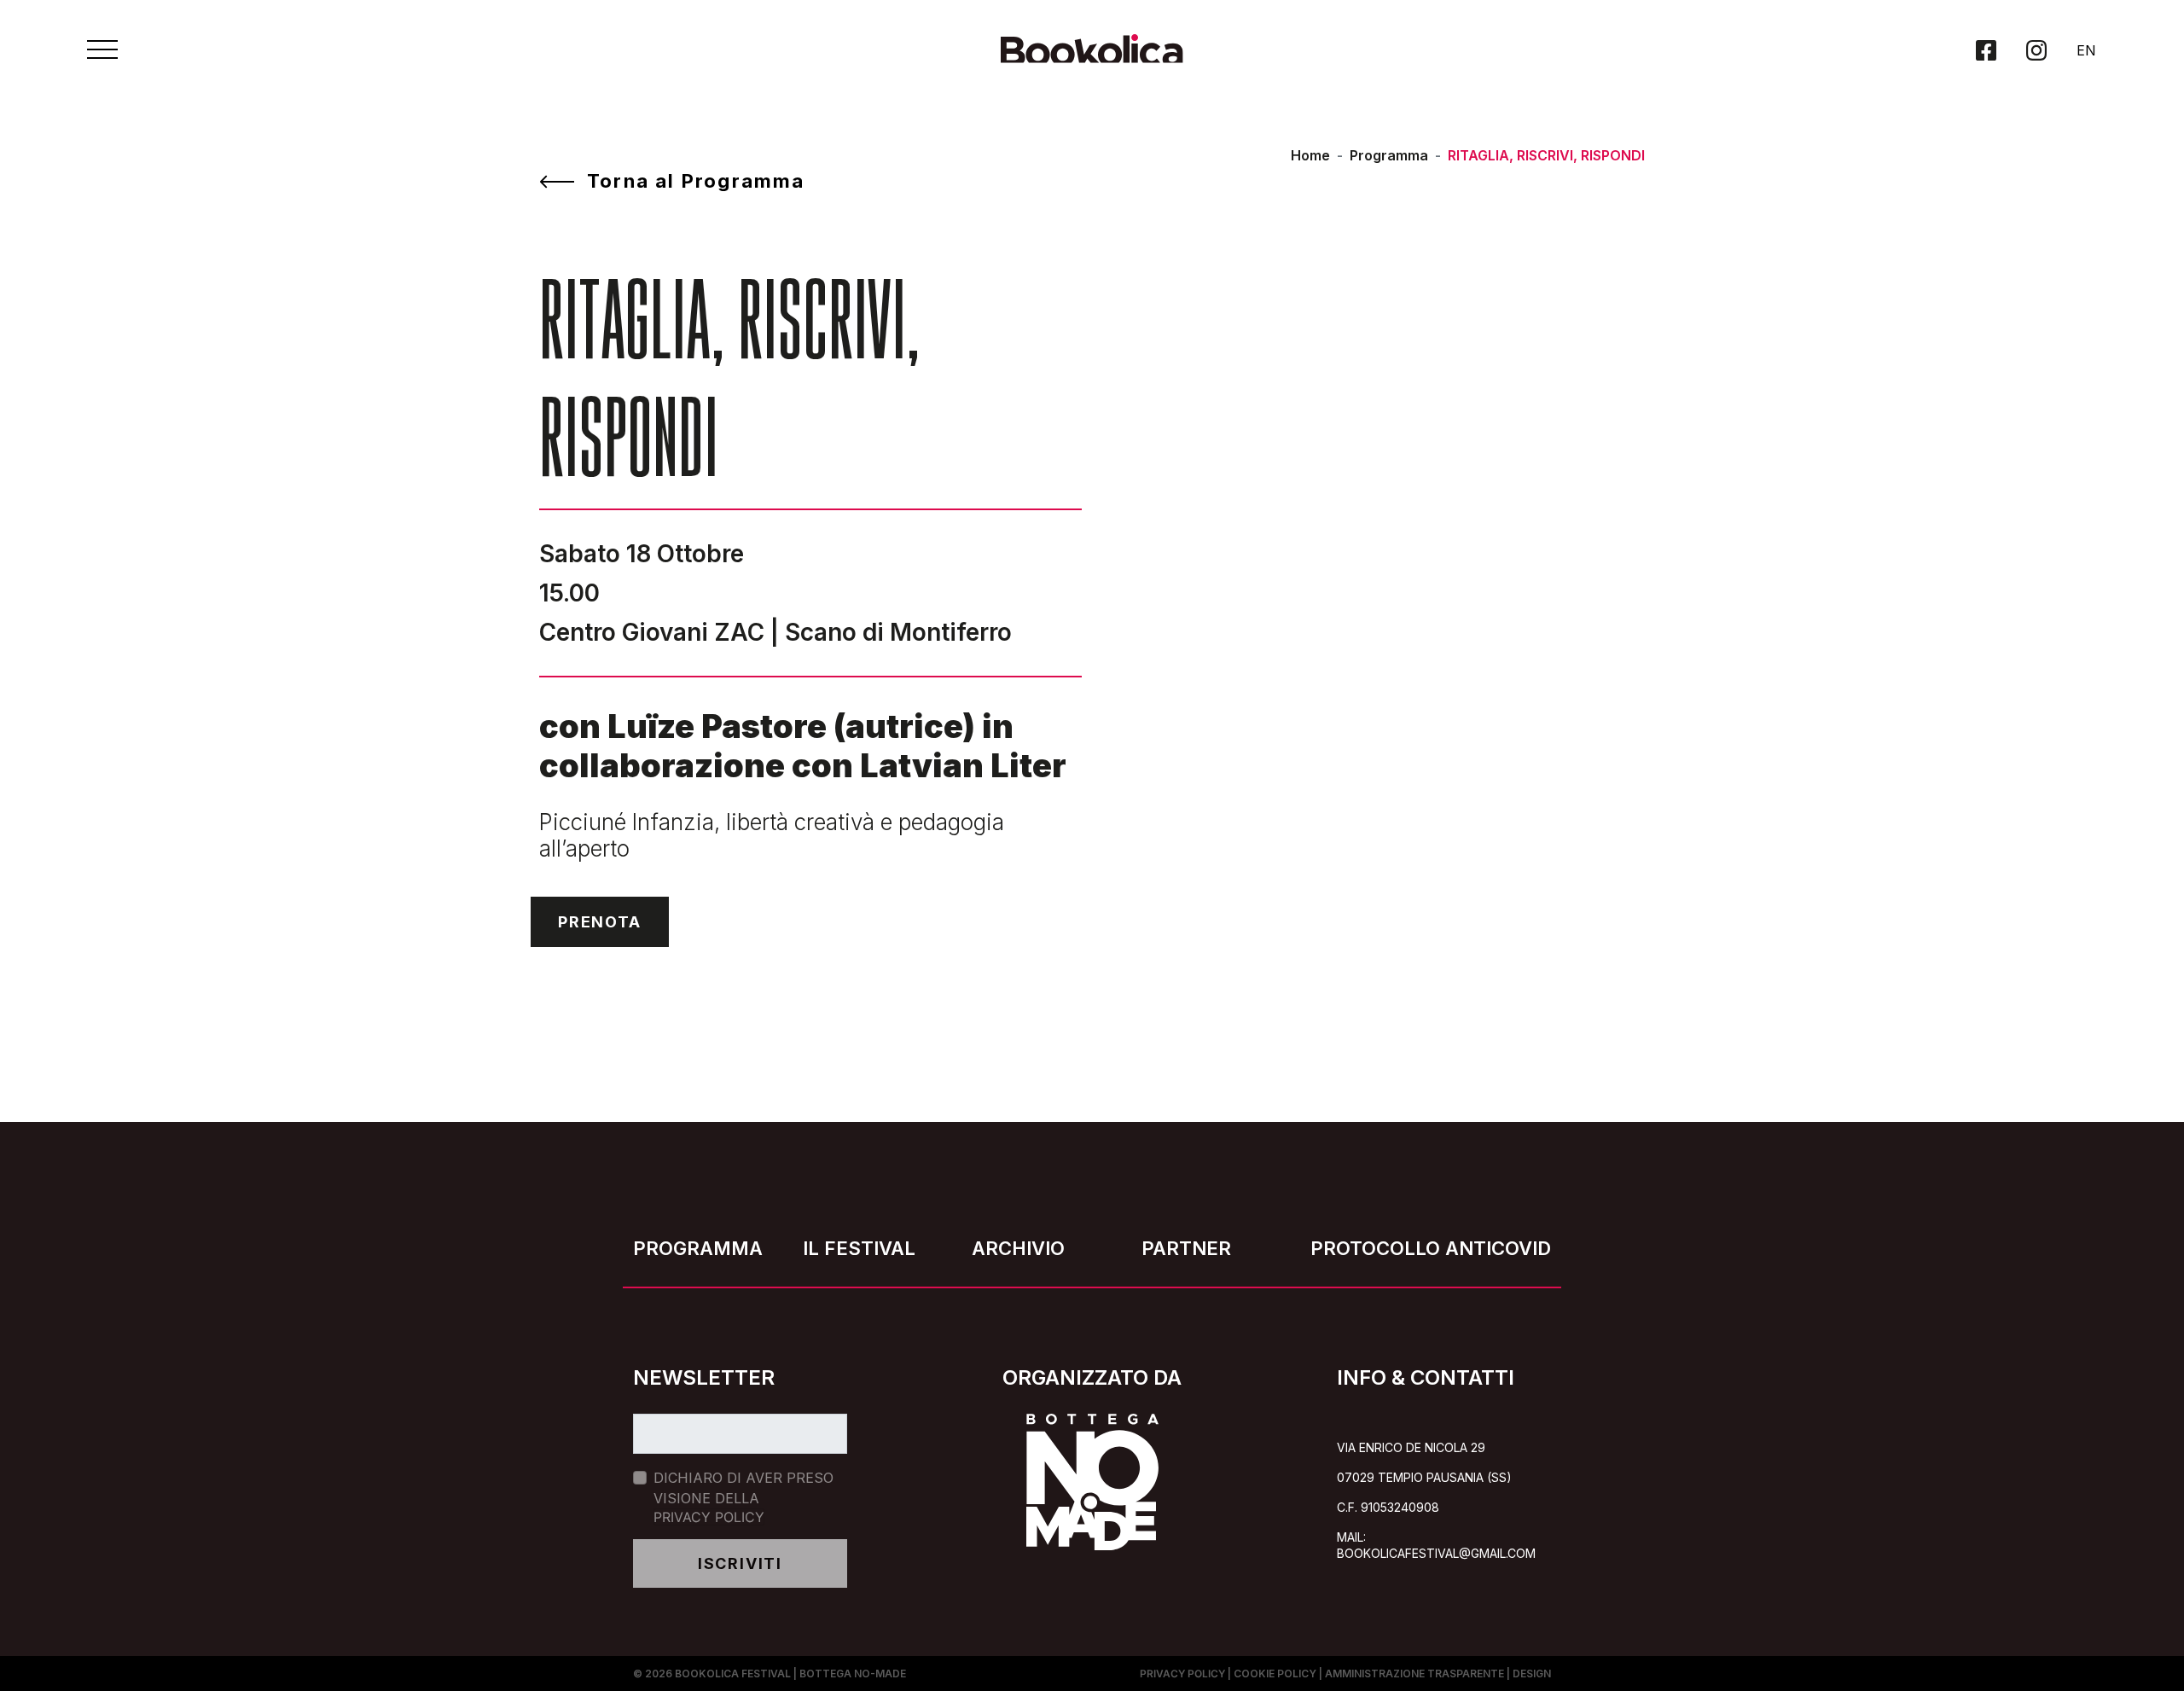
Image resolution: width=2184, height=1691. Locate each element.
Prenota (600, 922)
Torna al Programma (696, 181)
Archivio (1018, 1248)
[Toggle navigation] (102, 49)
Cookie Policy (1275, 1674)
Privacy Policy (709, 1517)
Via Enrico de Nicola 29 (1411, 1447)
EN (2086, 50)
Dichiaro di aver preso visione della (743, 1497)
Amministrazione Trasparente (1414, 1674)
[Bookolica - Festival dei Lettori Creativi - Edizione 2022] (1092, 57)
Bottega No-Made (853, 1674)
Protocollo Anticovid (1431, 1248)
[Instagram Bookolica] (2036, 50)
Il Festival (859, 1248)
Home (1310, 155)
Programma (1389, 155)
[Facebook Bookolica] (1986, 50)
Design (1532, 1674)
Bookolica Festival (733, 1674)
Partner (1186, 1248)
